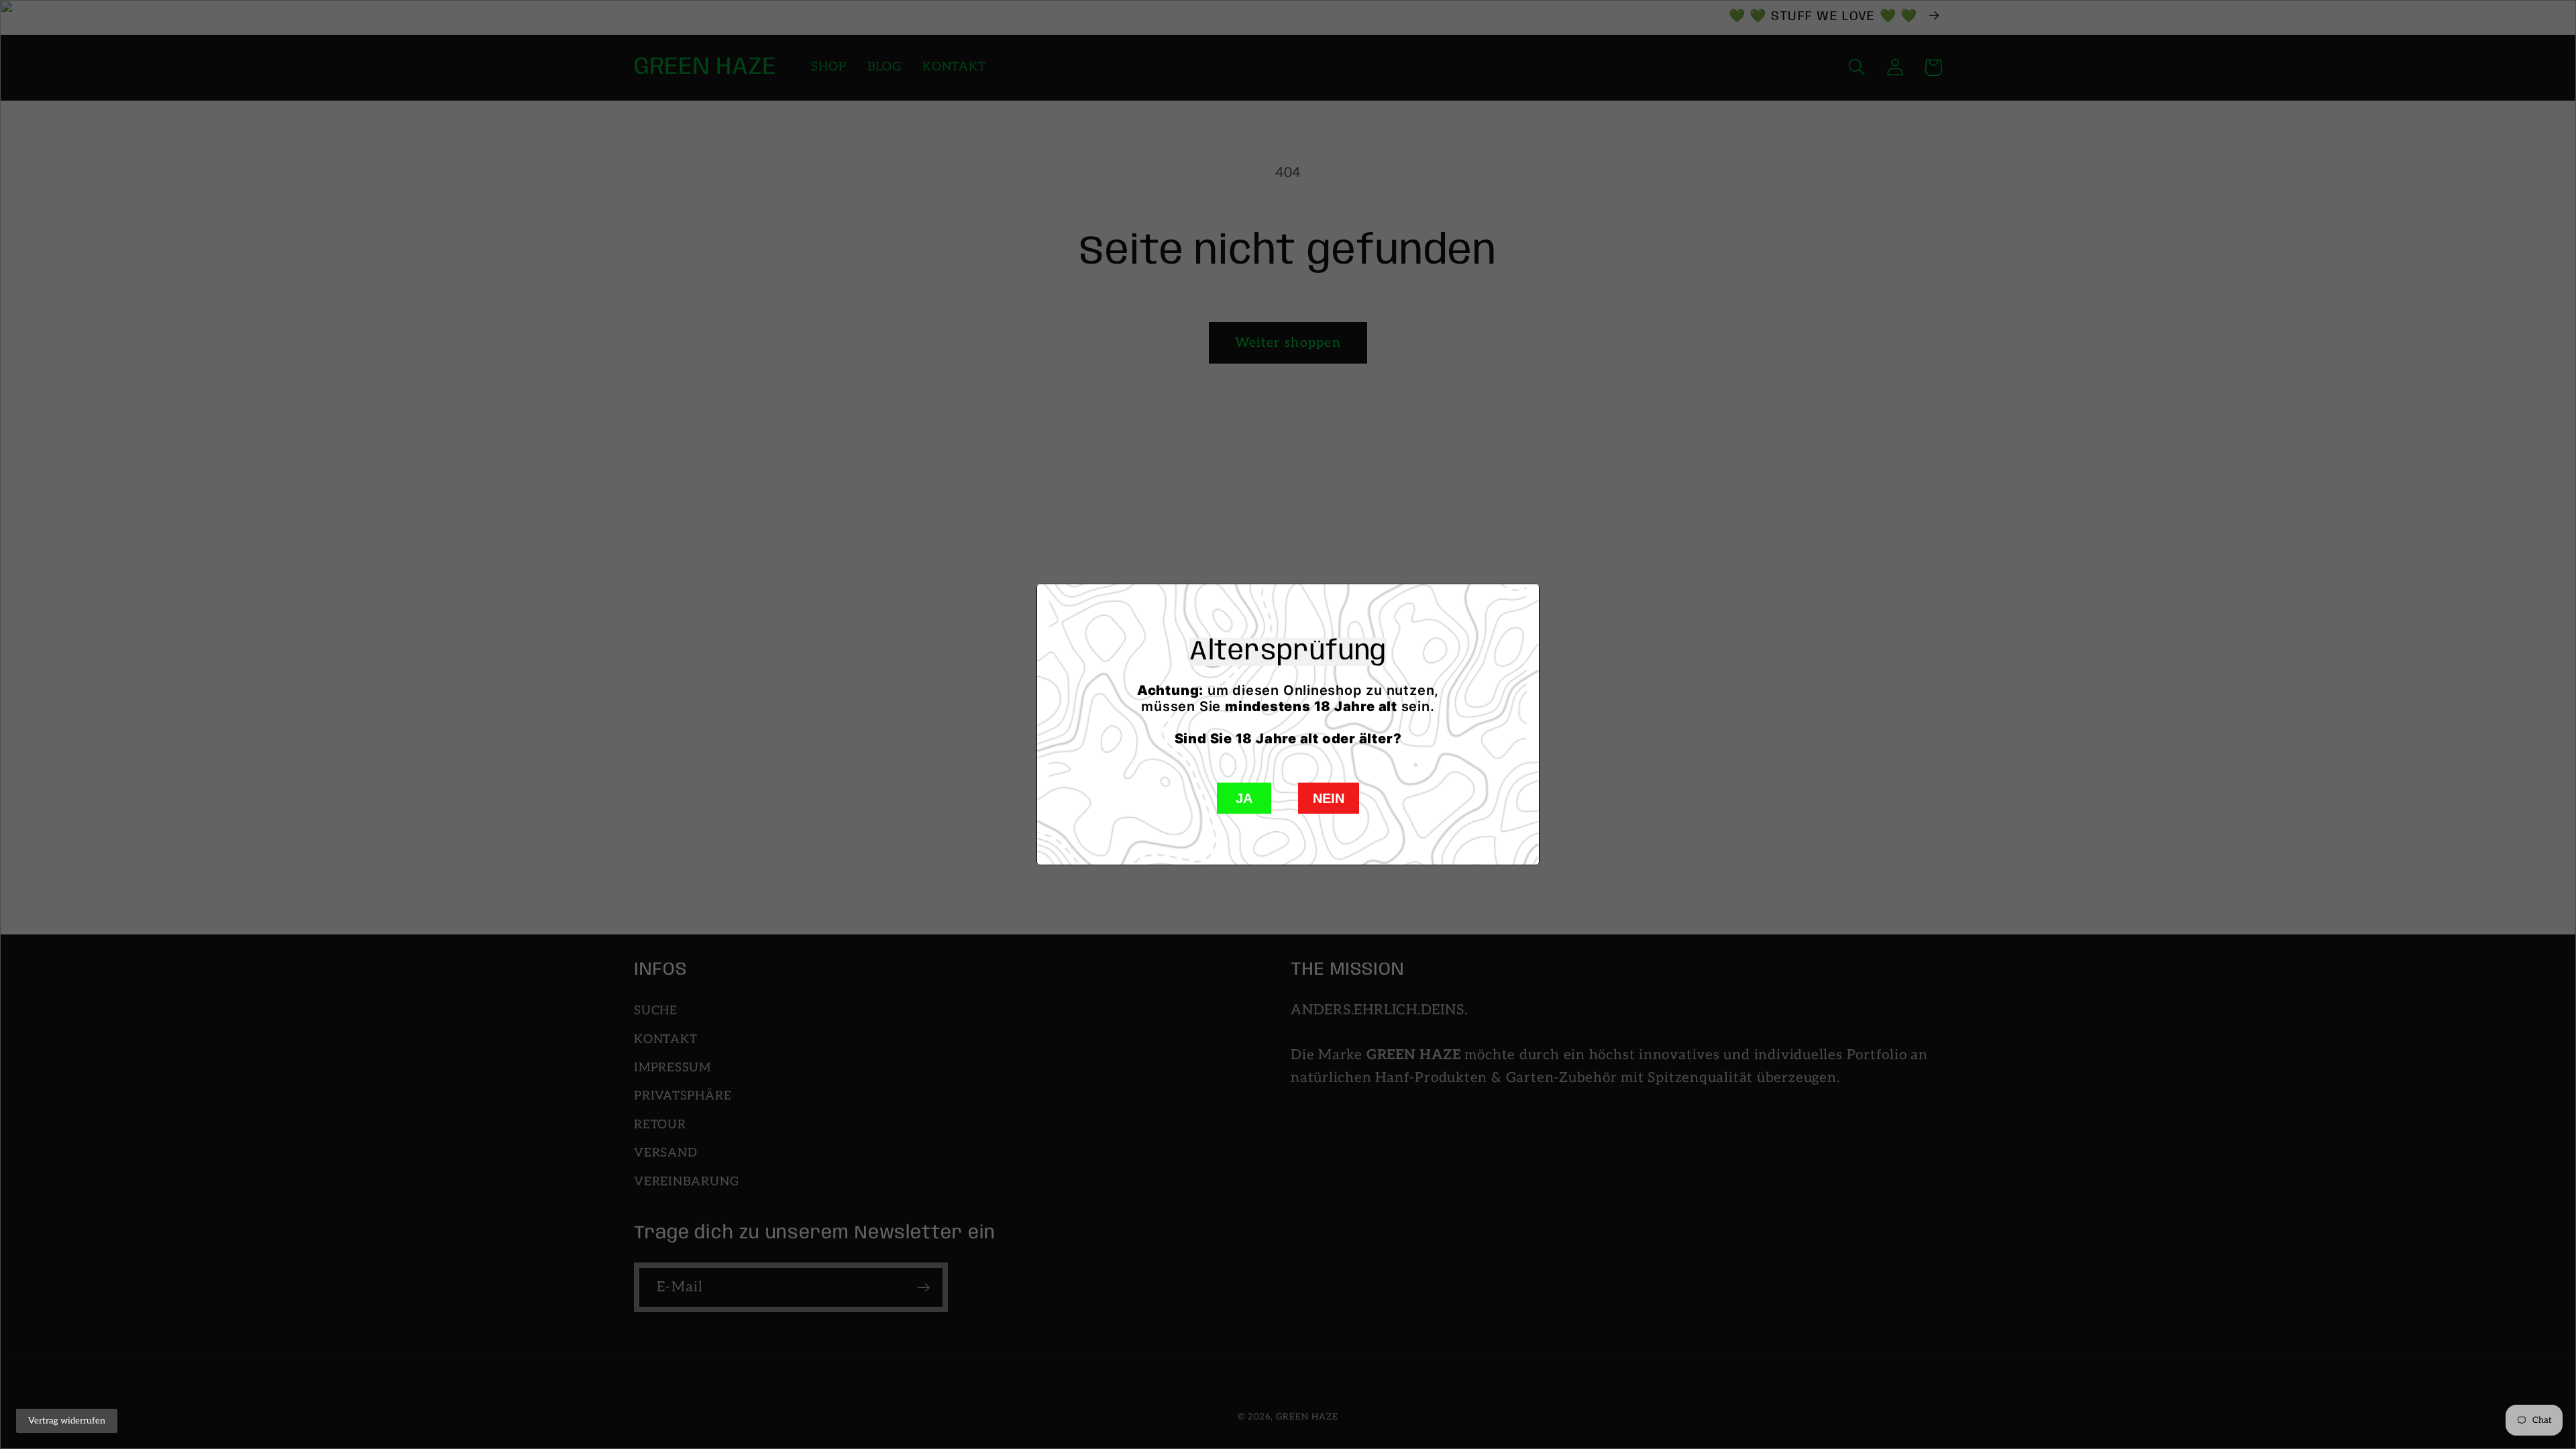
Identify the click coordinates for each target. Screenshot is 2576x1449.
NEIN (1329, 798)
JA (1244, 798)
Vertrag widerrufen (67, 1421)
